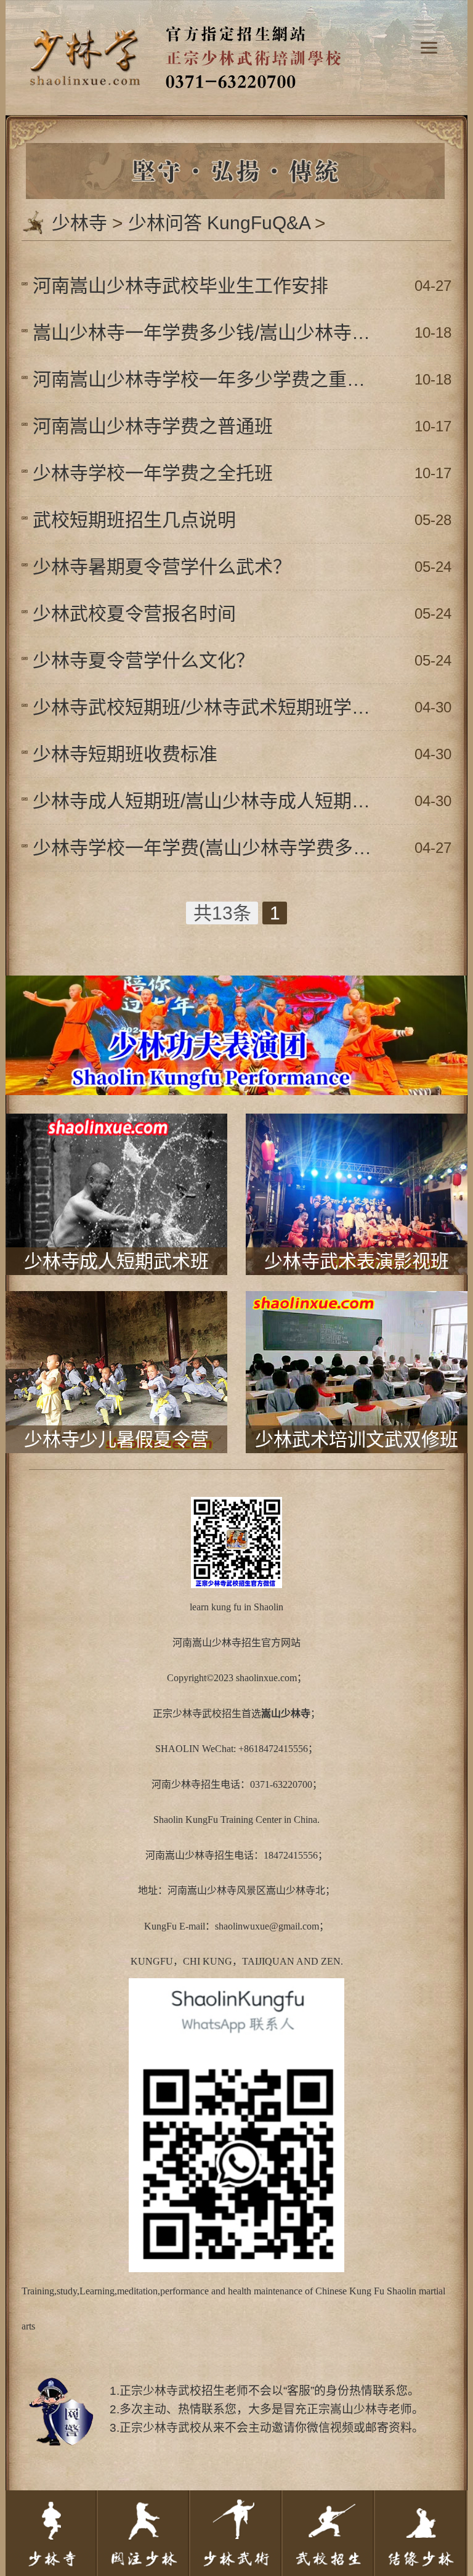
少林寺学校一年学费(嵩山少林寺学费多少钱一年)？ (207, 848)
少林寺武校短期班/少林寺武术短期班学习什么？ (207, 707)
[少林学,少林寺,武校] (236, 16)
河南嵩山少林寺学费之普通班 (153, 426)
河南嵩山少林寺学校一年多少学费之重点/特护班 (207, 379)
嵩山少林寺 (217, 1643)
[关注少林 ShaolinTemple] (144, 2533)
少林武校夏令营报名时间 (134, 613)
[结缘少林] (421, 2533)
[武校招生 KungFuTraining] (329, 2533)
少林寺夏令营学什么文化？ (144, 660)
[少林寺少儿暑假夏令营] (116, 1307)
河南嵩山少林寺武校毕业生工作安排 (180, 286)
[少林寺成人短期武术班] (116, 1129)
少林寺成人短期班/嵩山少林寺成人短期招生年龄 (207, 801)
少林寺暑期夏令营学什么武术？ (162, 567)
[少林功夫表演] (236, 991)
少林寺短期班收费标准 (125, 754)
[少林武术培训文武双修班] (357, 1307)
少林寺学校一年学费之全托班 (153, 473)
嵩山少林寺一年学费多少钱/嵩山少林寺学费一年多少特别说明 (207, 332)
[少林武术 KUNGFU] (236, 2533)
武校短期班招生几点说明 (134, 520)
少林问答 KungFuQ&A (219, 223)
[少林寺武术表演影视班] (357, 1129)
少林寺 (79, 223)
